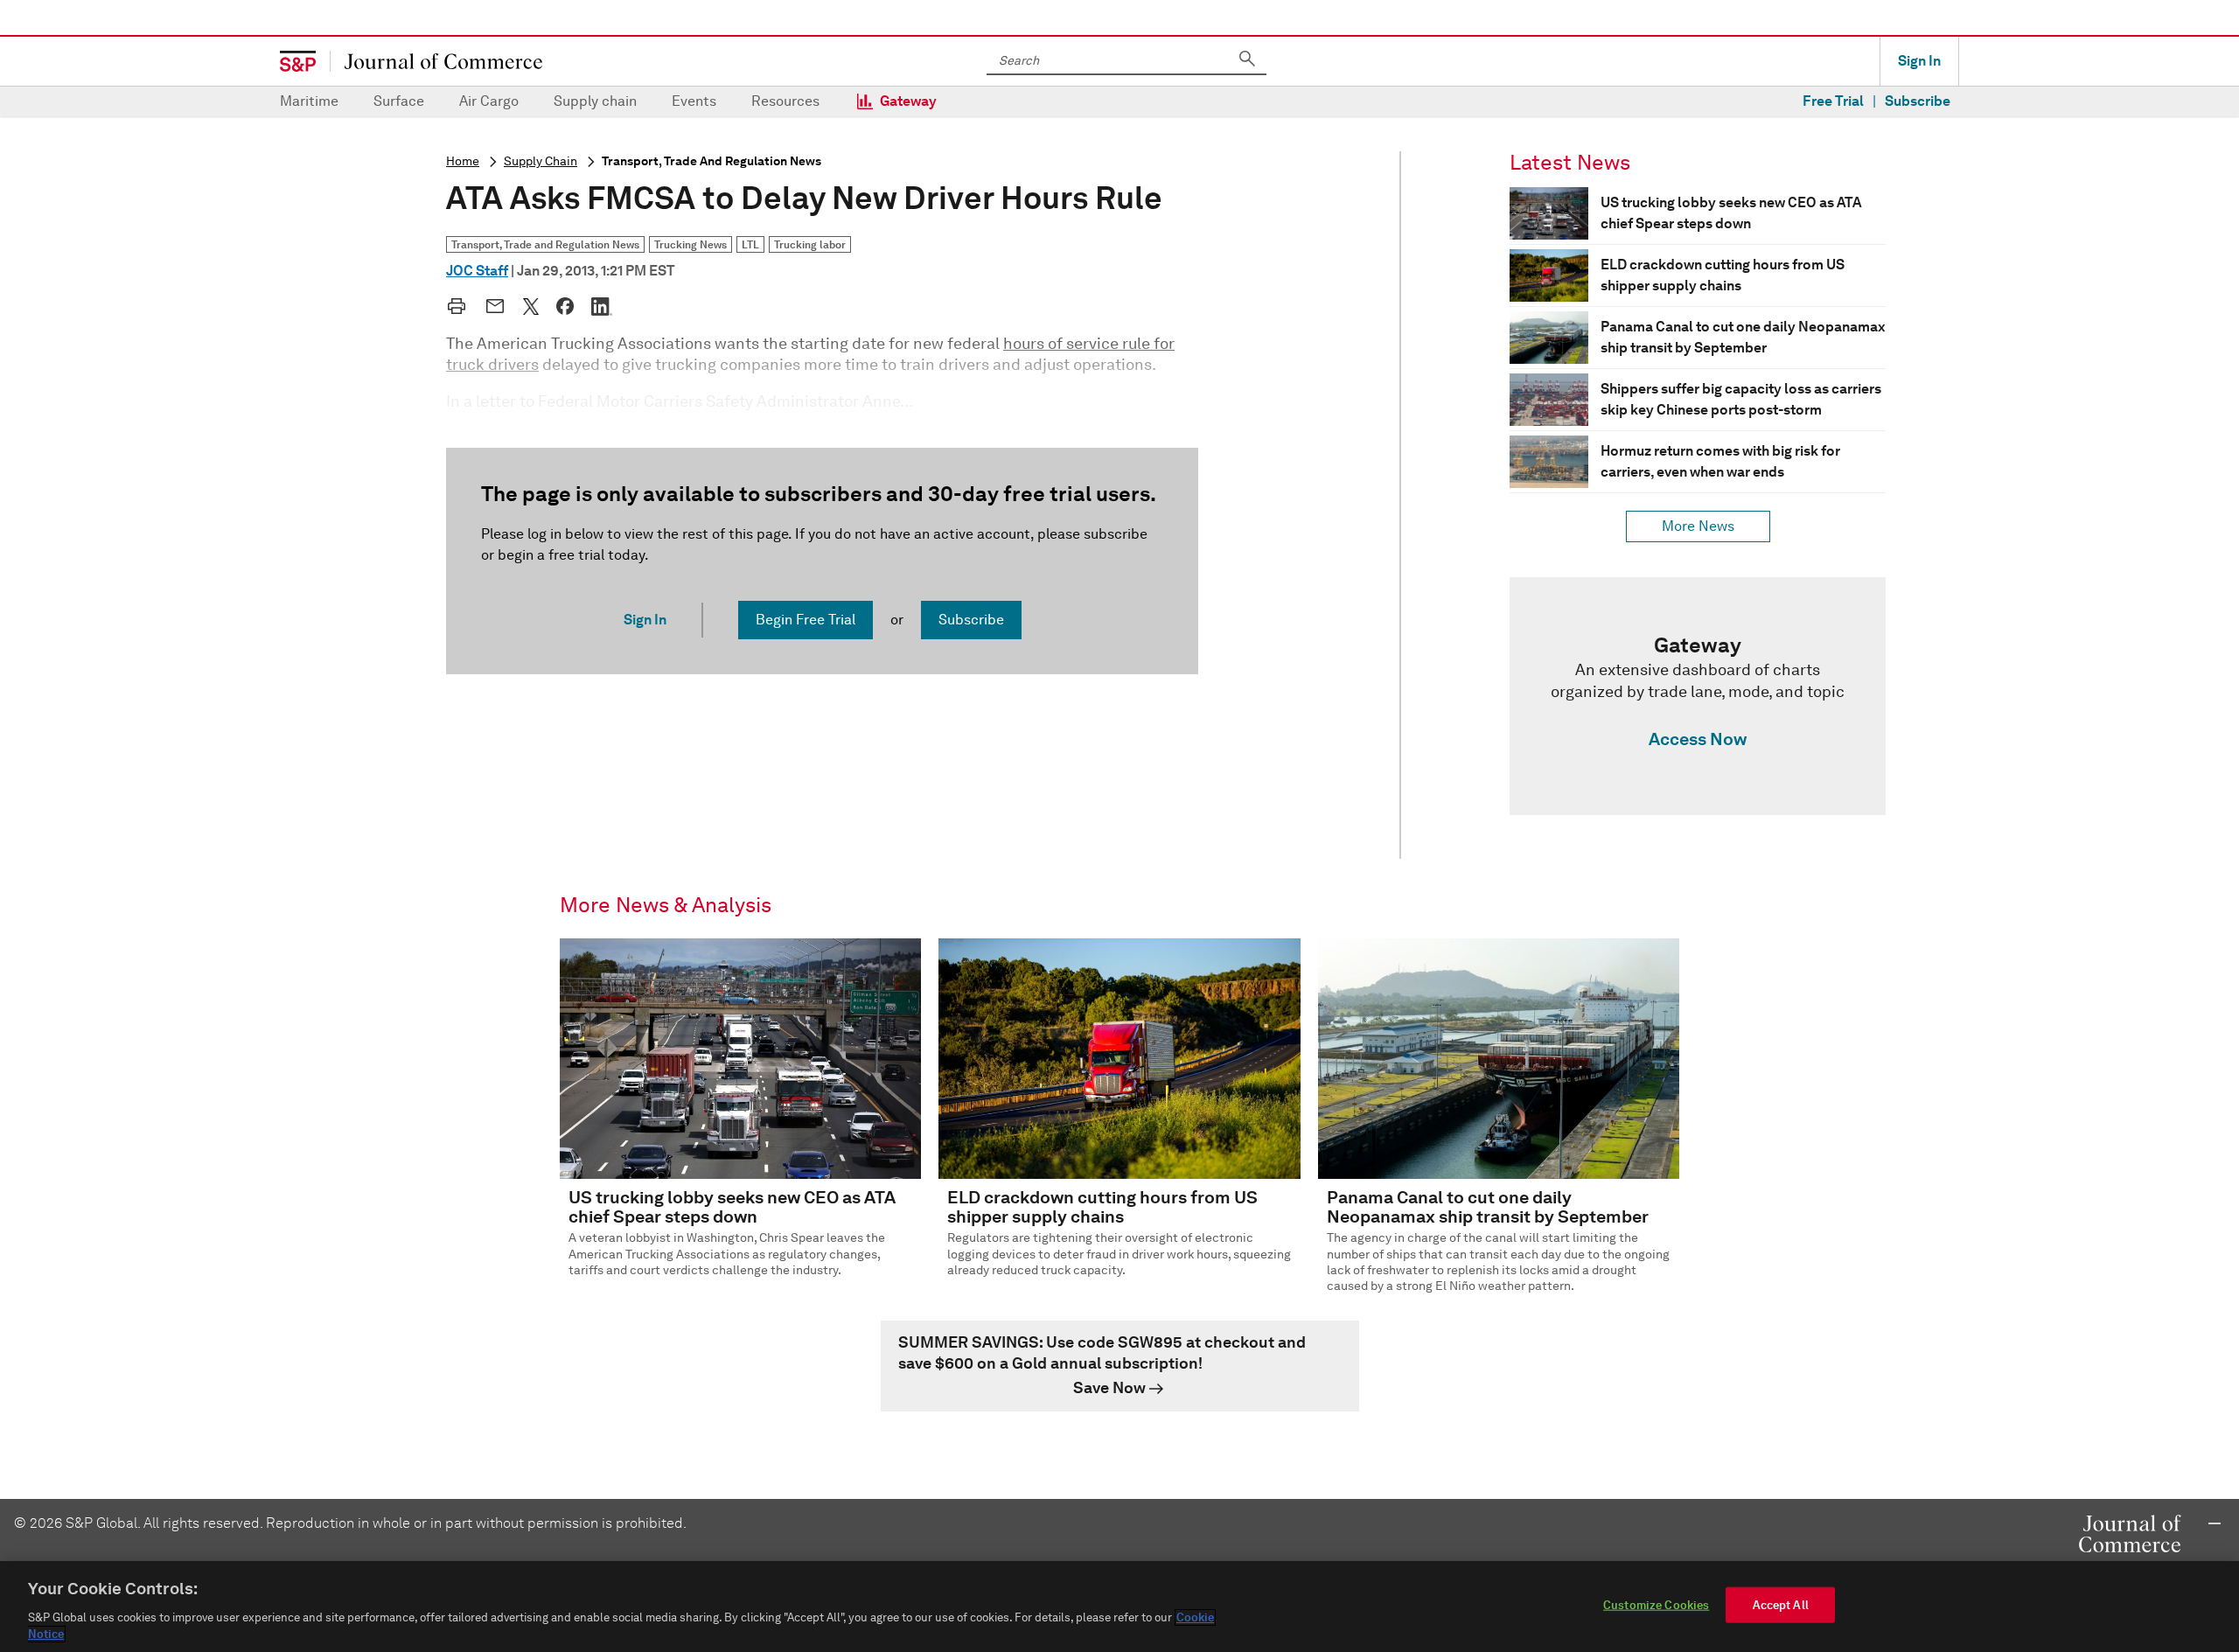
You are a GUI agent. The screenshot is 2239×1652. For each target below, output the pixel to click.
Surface (399, 101)
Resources (785, 101)
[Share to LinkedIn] (602, 306)
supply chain (541, 161)
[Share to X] (531, 306)
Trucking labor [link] (810, 244)
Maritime (309, 101)
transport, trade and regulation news (711, 161)
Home (463, 161)
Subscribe (1918, 101)
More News (1698, 526)
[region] (1119, 1607)
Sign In (1919, 61)
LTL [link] (750, 244)
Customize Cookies (1656, 1605)
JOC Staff (477, 271)
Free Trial (1833, 101)
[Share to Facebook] (565, 306)
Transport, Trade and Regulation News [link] (545, 244)
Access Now (1698, 739)
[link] (1698, 696)
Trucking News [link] (691, 244)
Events (694, 101)
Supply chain (595, 101)
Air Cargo (489, 101)
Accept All (1781, 1605)
